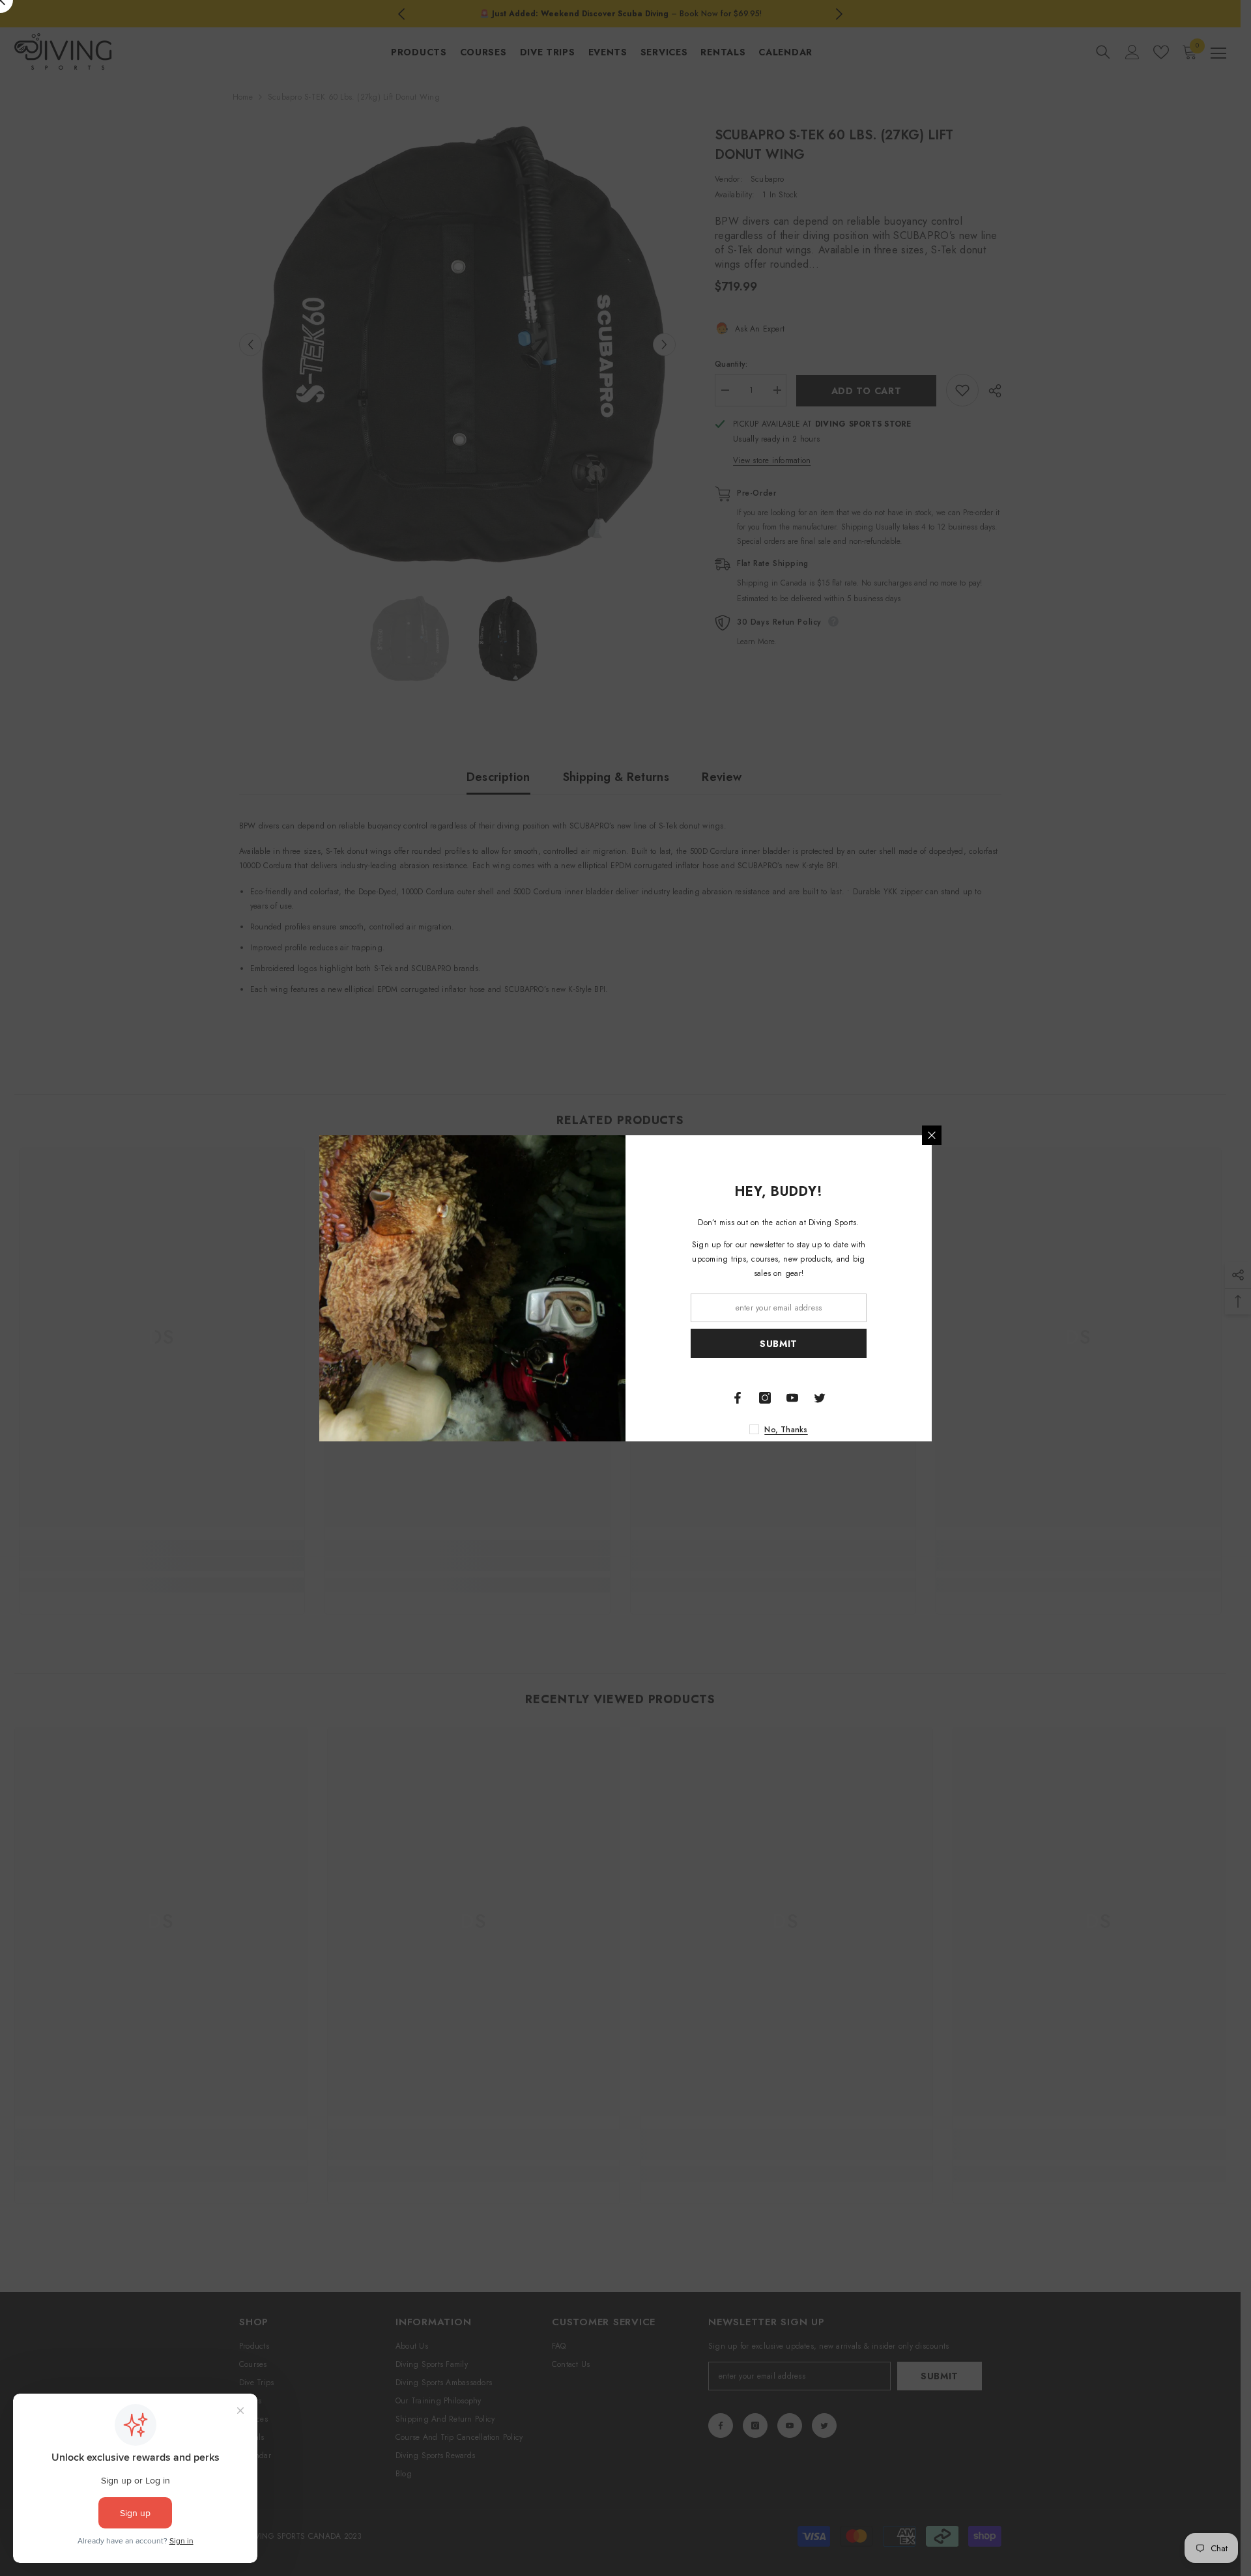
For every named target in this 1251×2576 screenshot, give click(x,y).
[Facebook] (738, 1398)
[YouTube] (792, 1398)
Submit (779, 1343)
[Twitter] (820, 1398)
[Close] (932, 1135)
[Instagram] (765, 1398)
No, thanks (786, 1430)
